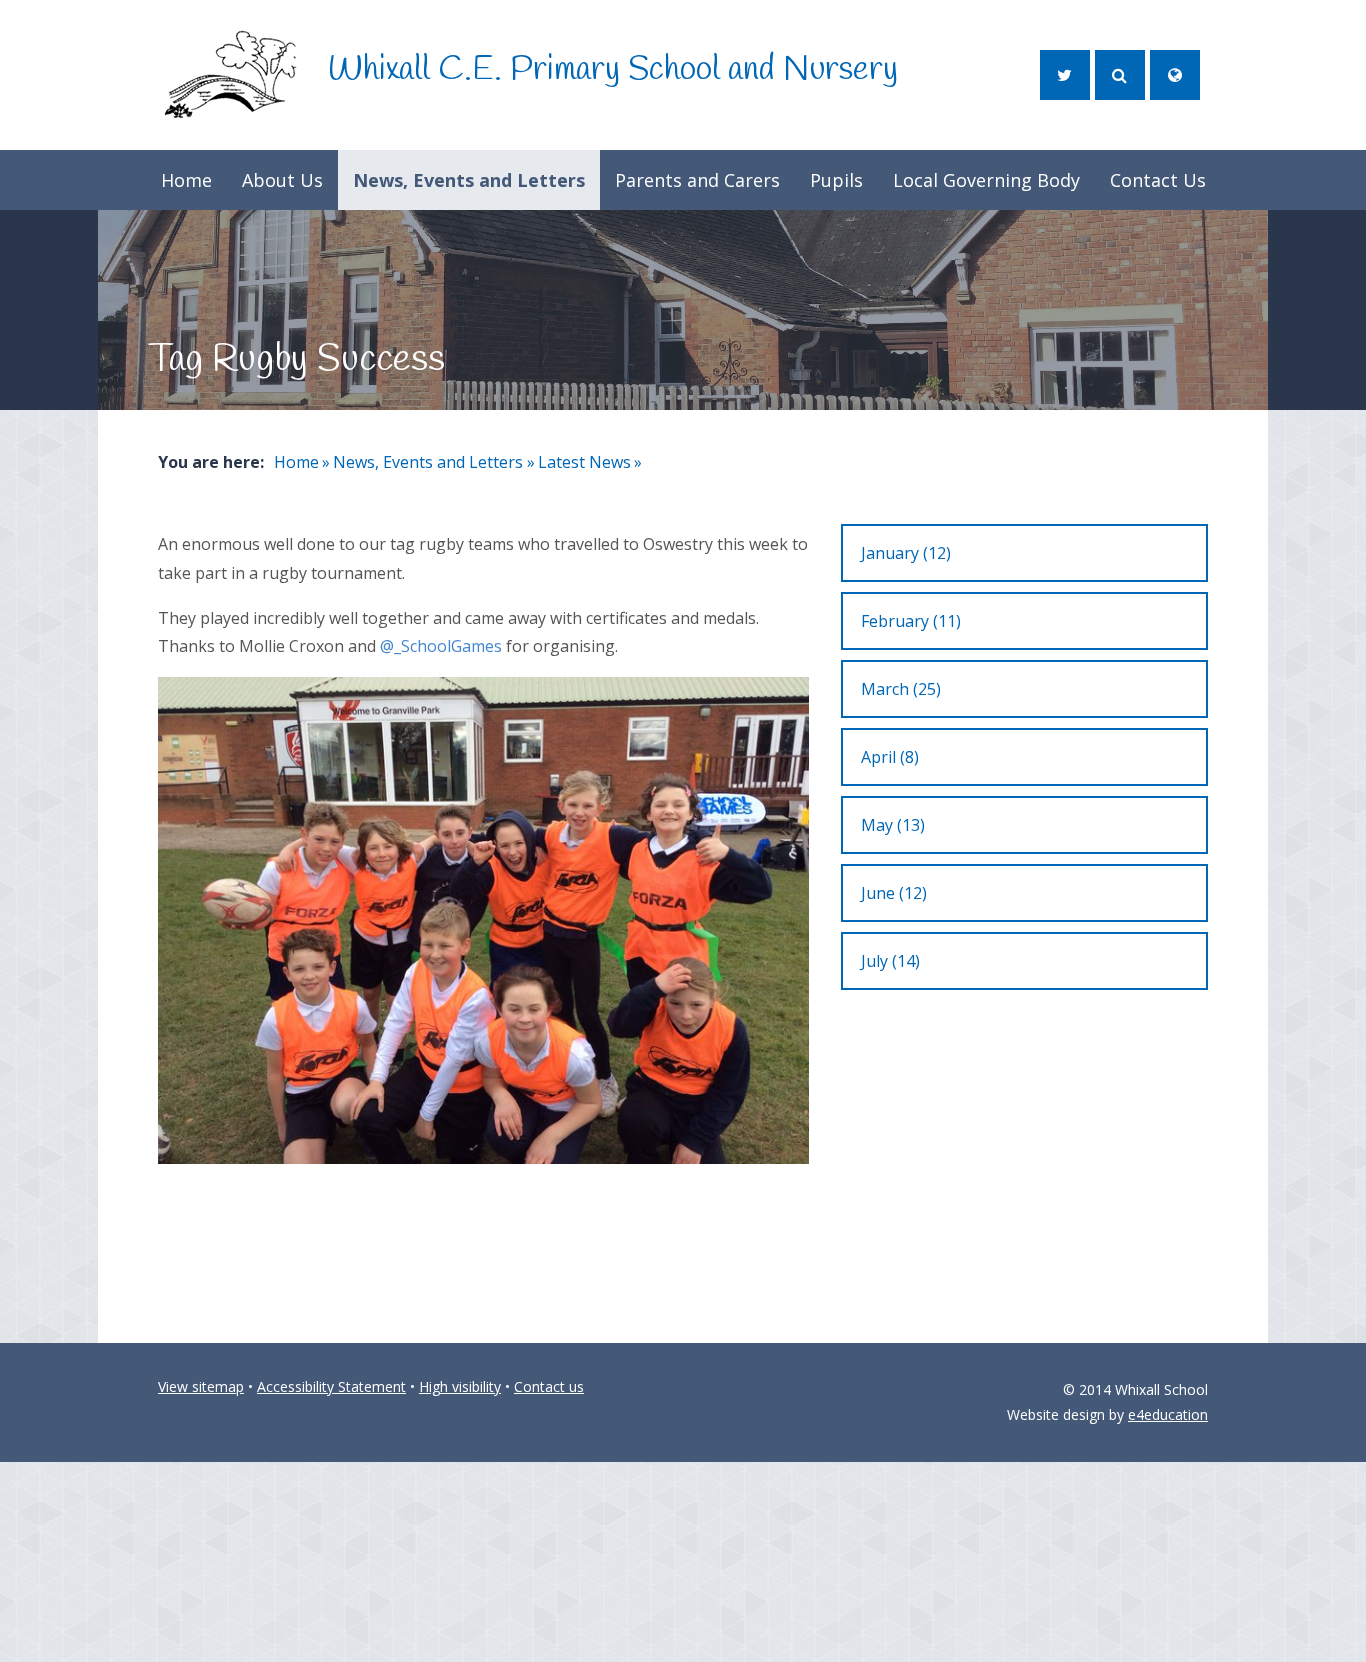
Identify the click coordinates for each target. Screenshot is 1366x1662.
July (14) (890, 961)
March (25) (901, 689)
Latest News (584, 462)
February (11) (911, 621)
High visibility (460, 1386)
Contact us (549, 1386)
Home (296, 462)
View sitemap (201, 1386)
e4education (1168, 1414)
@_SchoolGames (441, 646)
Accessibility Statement (331, 1386)
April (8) (890, 757)
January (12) (906, 553)
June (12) (894, 893)
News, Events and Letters (428, 462)
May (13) (893, 825)
